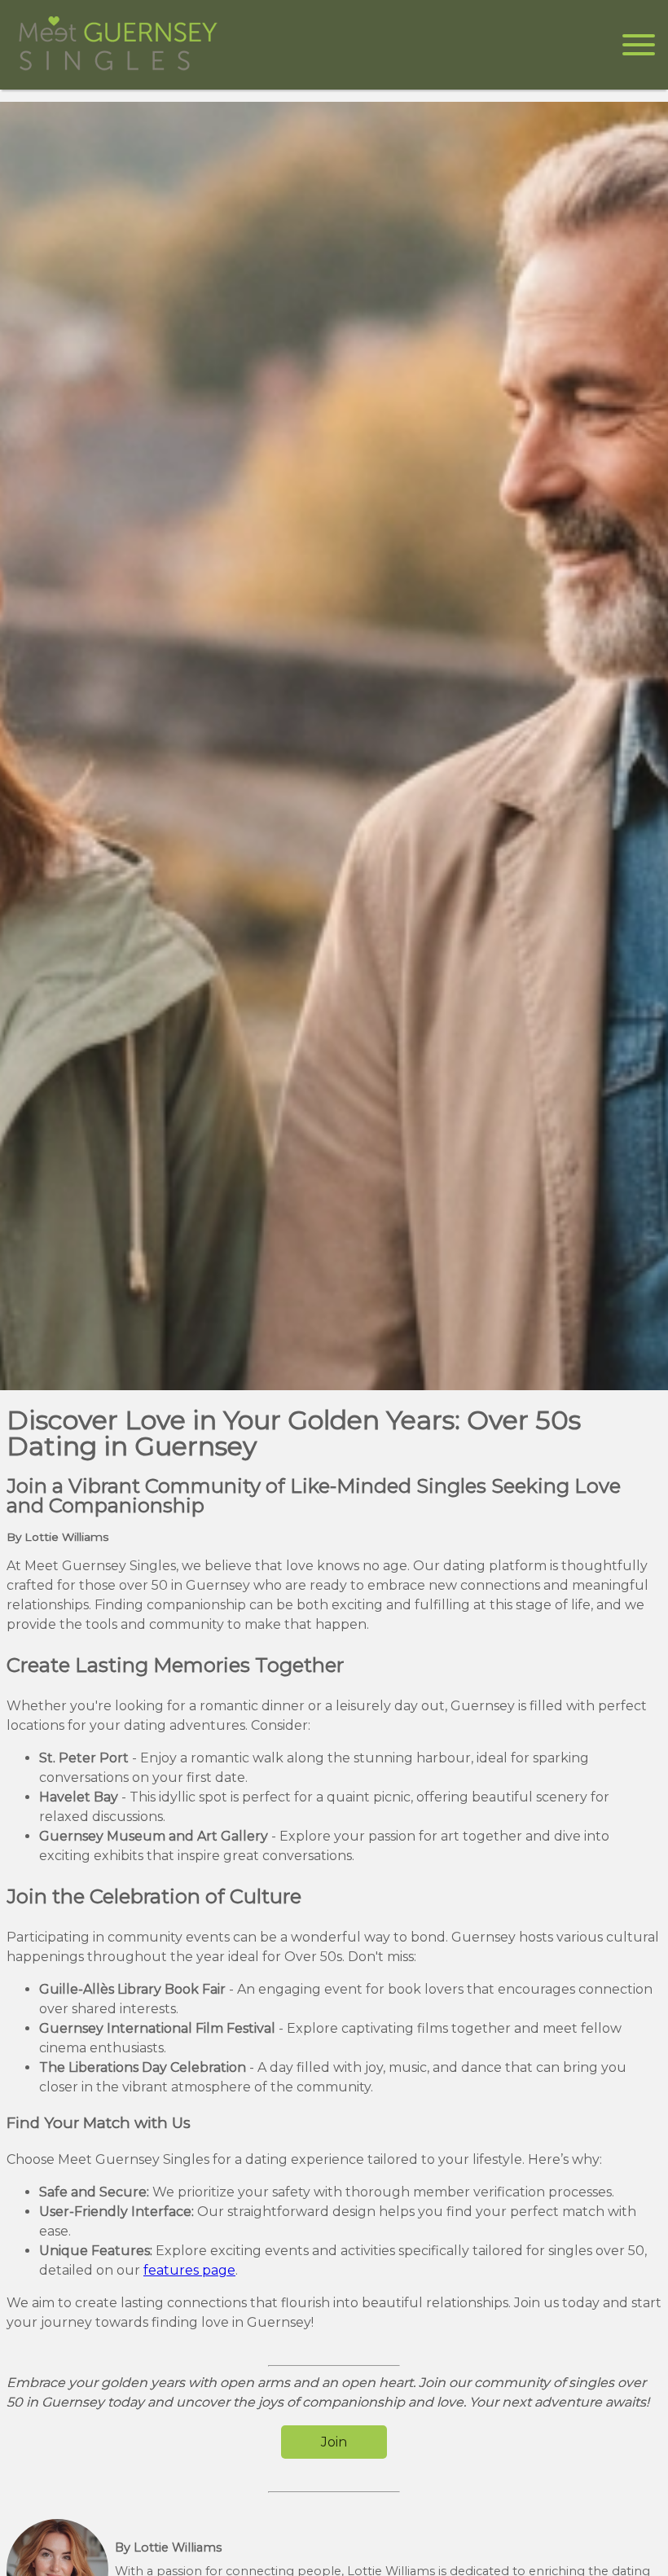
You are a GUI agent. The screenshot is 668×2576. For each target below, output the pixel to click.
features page (189, 2270)
